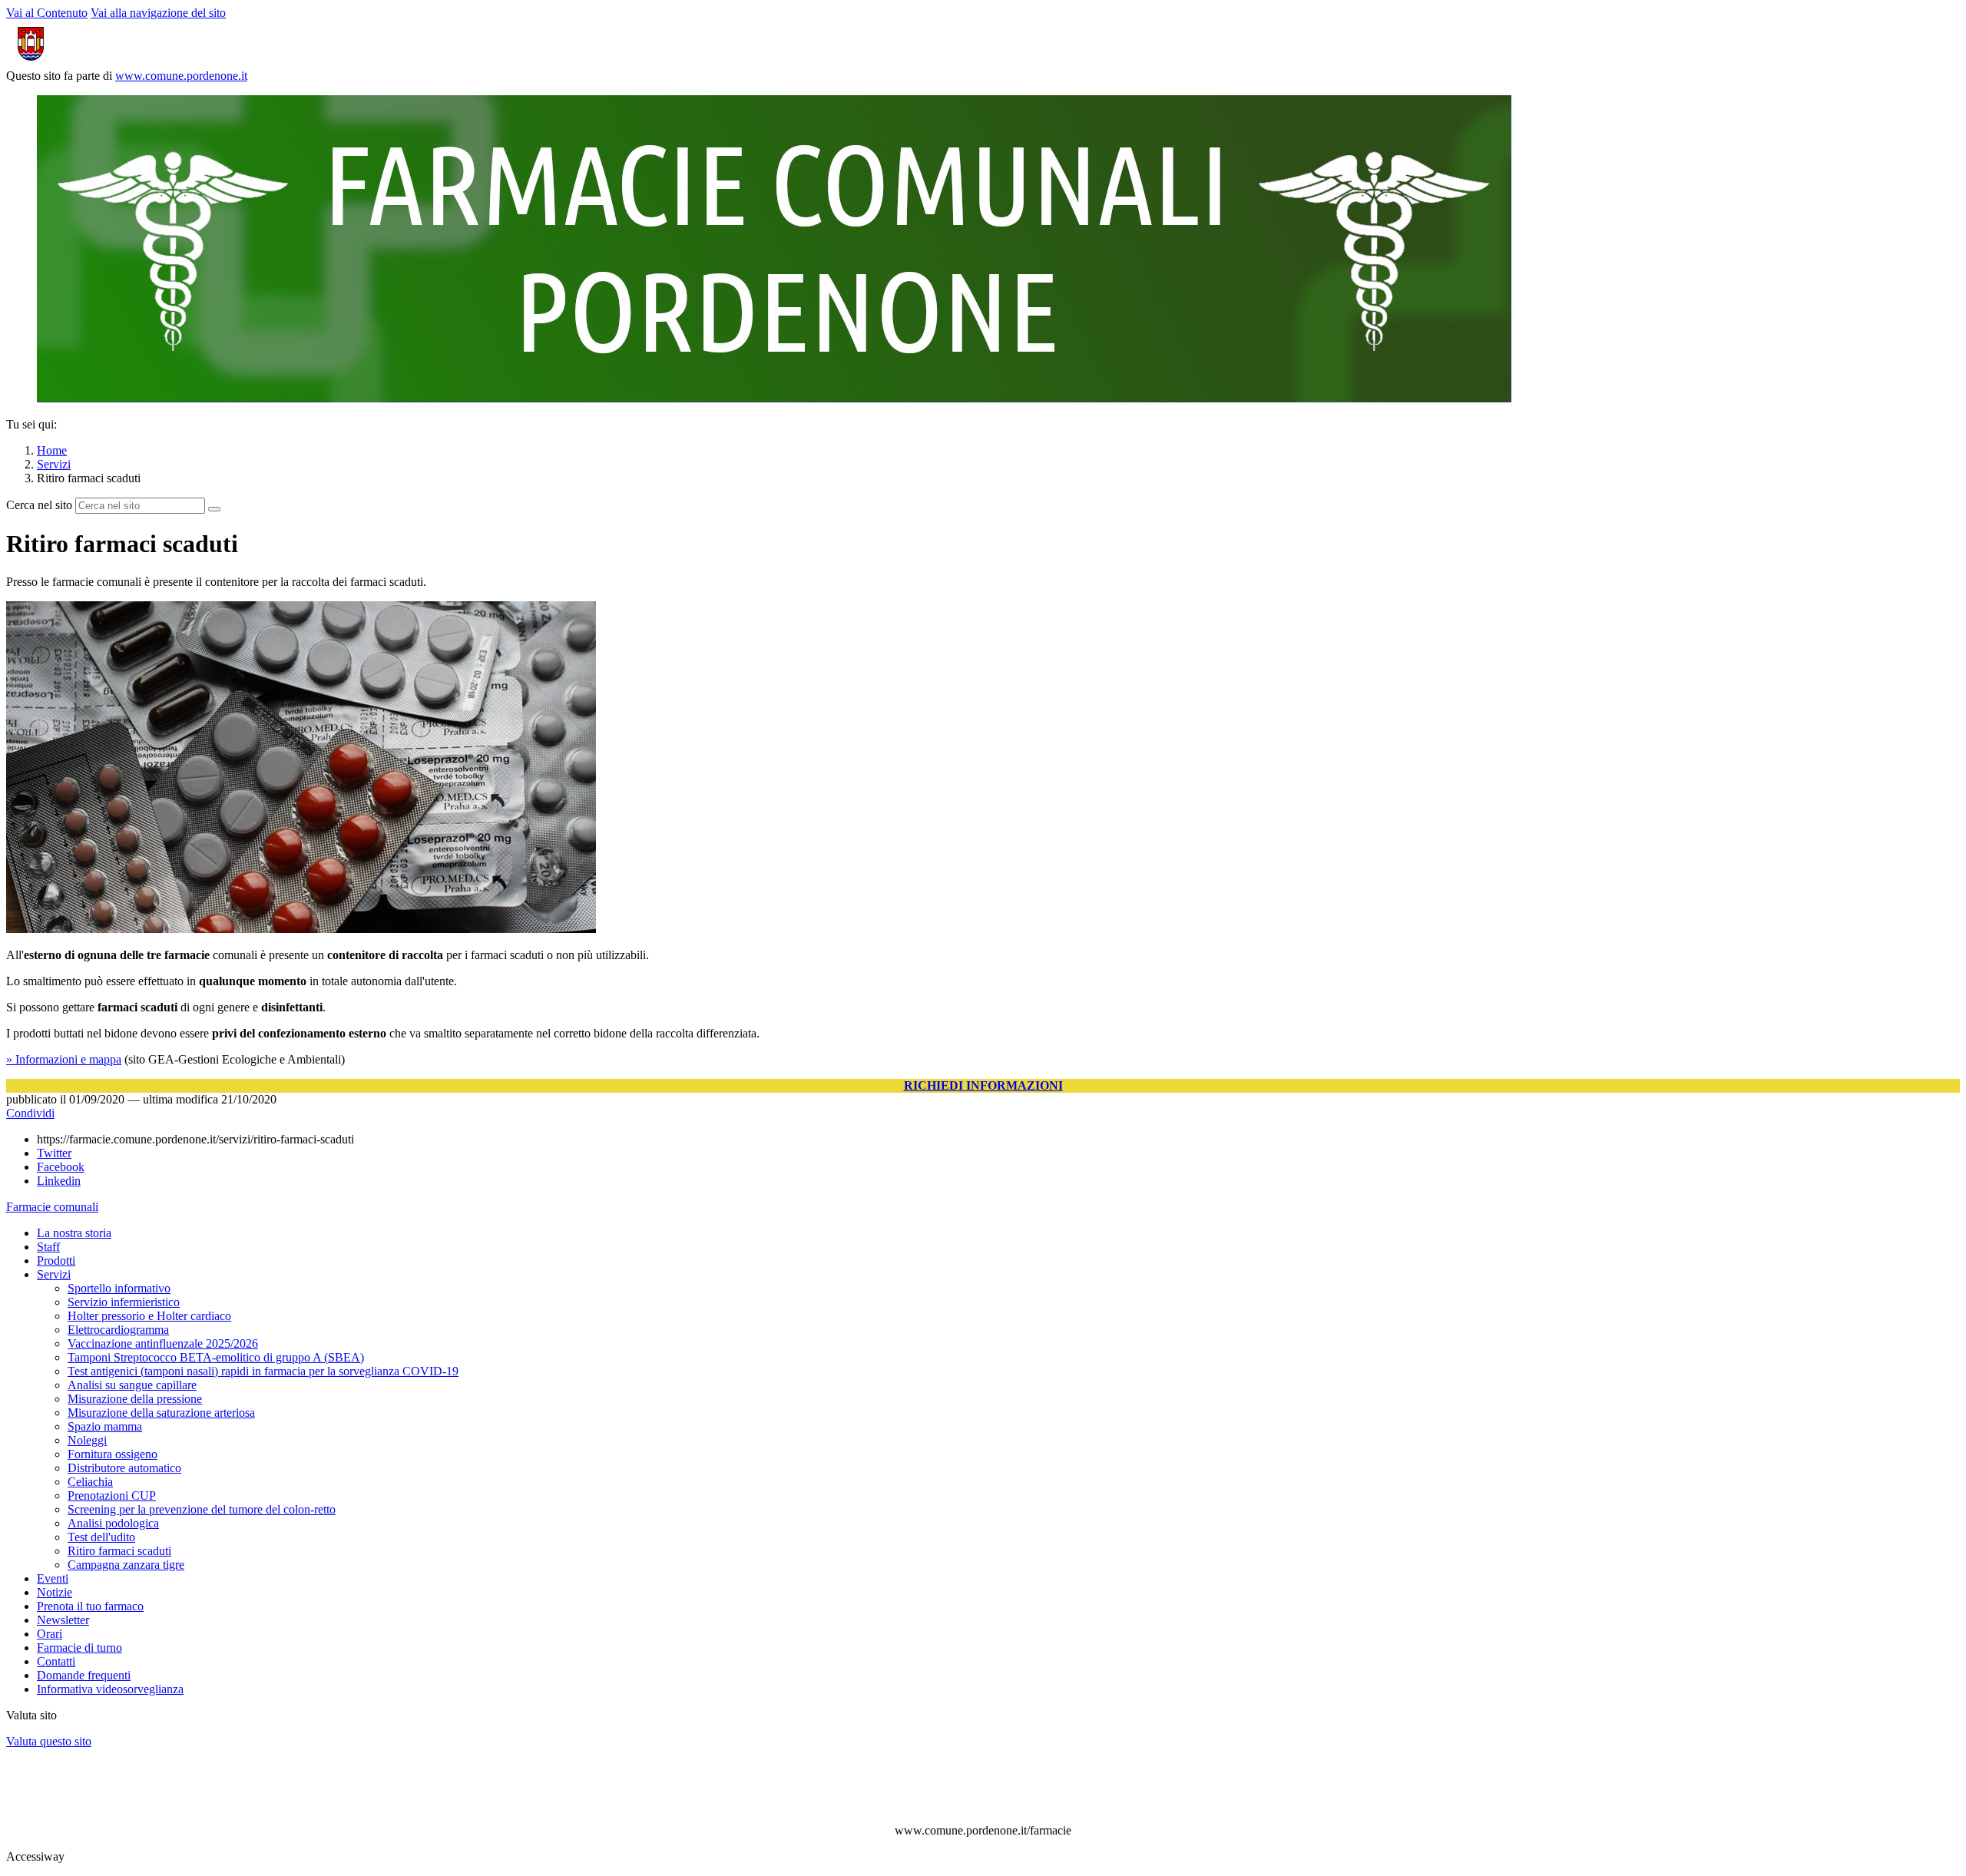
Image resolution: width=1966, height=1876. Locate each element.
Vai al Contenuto (47, 13)
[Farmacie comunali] (774, 398)
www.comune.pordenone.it (181, 76)
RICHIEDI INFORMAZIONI (983, 1085)
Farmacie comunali (52, 1207)
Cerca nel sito (39, 505)
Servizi (54, 464)
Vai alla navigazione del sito (158, 13)
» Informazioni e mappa (64, 1059)
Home (52, 450)
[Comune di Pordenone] (87, 62)
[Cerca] (214, 509)
